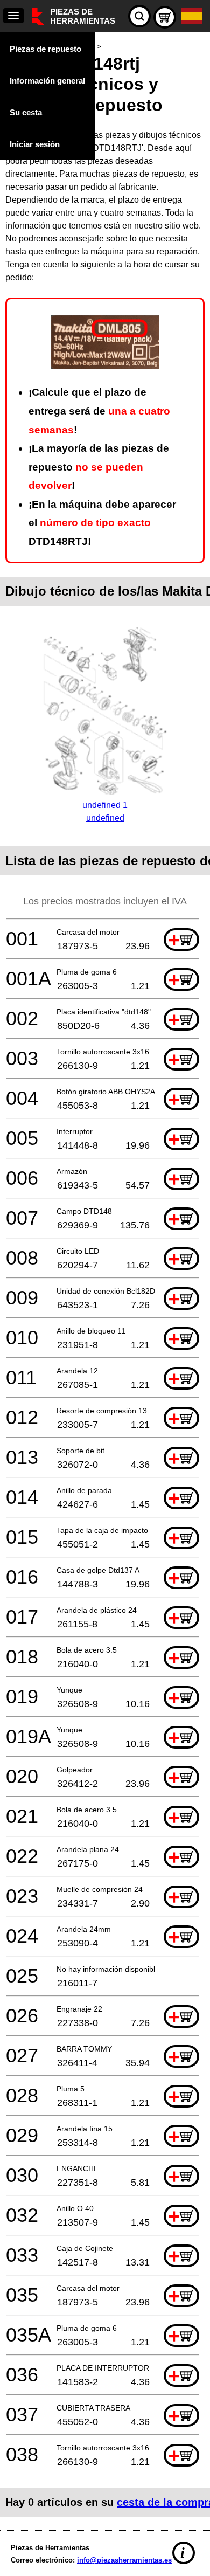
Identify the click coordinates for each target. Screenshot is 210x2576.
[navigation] (13, 16)
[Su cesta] (165, 17)
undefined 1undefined (105, 812)
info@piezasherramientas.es (124, 2560)
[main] (105, 1279)
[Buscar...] (139, 16)
